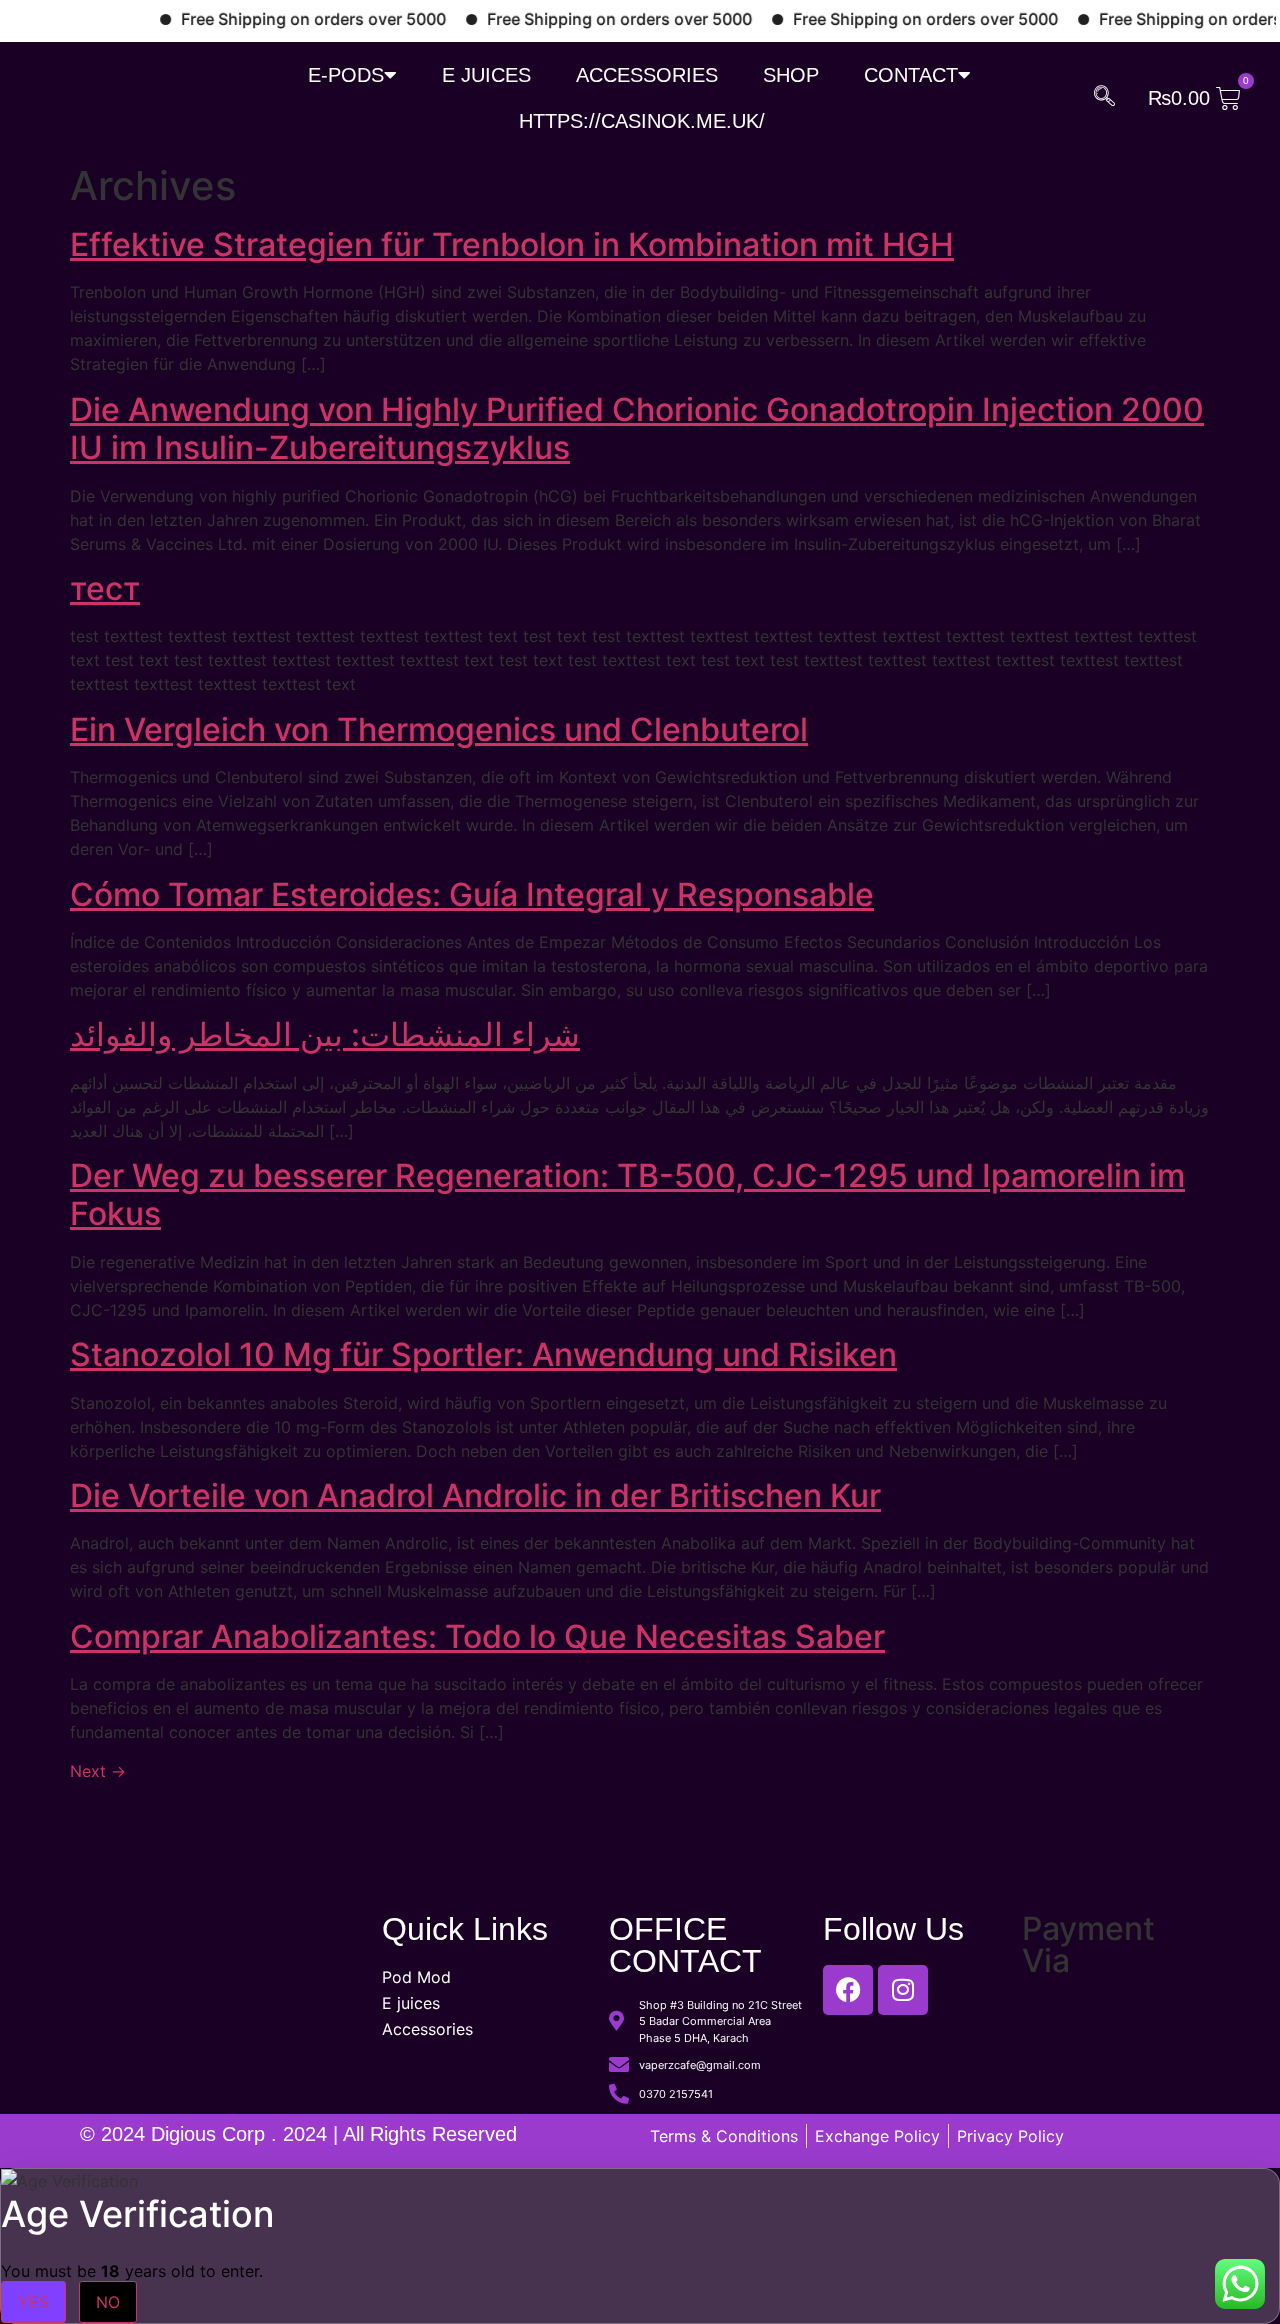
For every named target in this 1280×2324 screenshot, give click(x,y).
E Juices (486, 75)
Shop (791, 75)
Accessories (647, 75)
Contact (911, 75)
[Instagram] (903, 1990)
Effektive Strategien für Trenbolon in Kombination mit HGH (512, 244)
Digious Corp (211, 2134)
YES (33, 2302)
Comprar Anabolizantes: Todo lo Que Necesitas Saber (477, 1636)
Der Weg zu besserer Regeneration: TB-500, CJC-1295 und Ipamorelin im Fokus (627, 1194)
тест (105, 588)
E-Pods (346, 75)
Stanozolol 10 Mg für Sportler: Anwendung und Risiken (483, 1354)
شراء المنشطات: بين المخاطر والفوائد (325, 1034)
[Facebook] (848, 1990)
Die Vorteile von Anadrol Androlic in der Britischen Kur (475, 1495)
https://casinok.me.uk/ (642, 121)
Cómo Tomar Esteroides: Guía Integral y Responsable (472, 894)
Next (98, 1771)
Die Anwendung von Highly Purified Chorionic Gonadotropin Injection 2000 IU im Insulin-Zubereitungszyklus (637, 428)
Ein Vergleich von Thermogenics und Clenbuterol (439, 729)
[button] (1104, 95)
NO (108, 2302)
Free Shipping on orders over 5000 (277, 19)
